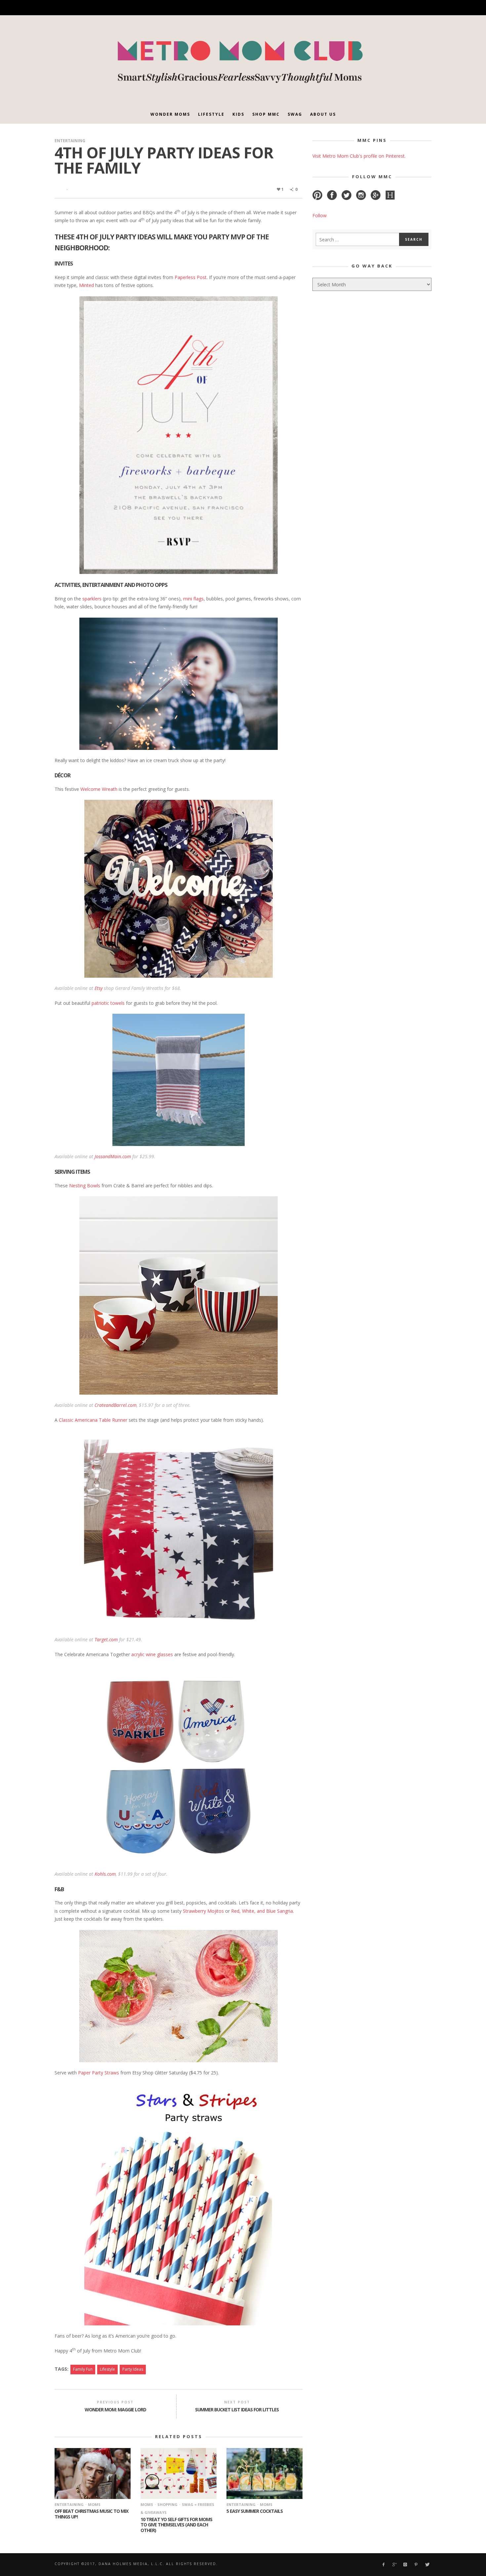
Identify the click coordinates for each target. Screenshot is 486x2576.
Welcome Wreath (99, 789)
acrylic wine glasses (152, 1654)
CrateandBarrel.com (116, 1405)
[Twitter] (403, 8)
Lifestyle (107, 2369)
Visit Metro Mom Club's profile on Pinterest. (359, 156)
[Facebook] (357, 8)
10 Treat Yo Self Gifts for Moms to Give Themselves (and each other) (176, 2525)
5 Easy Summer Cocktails (255, 2511)
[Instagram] (380, 8)
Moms (94, 2504)
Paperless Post (191, 277)
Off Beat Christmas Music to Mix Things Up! (91, 2514)
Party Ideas (133, 2369)
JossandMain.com (113, 1156)
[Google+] (368, 8)
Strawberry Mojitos (203, 1911)
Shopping (167, 2504)
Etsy (99, 988)
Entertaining (70, 141)
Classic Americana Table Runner (93, 1420)
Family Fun (83, 2369)
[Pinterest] (391, 8)
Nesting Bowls (85, 1186)
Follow (320, 215)
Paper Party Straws (99, 2073)
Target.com (106, 1639)
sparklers (92, 599)
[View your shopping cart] (414, 8)
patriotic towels (108, 1003)
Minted (86, 285)
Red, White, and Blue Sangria (262, 1911)
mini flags (193, 599)
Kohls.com (105, 1874)
